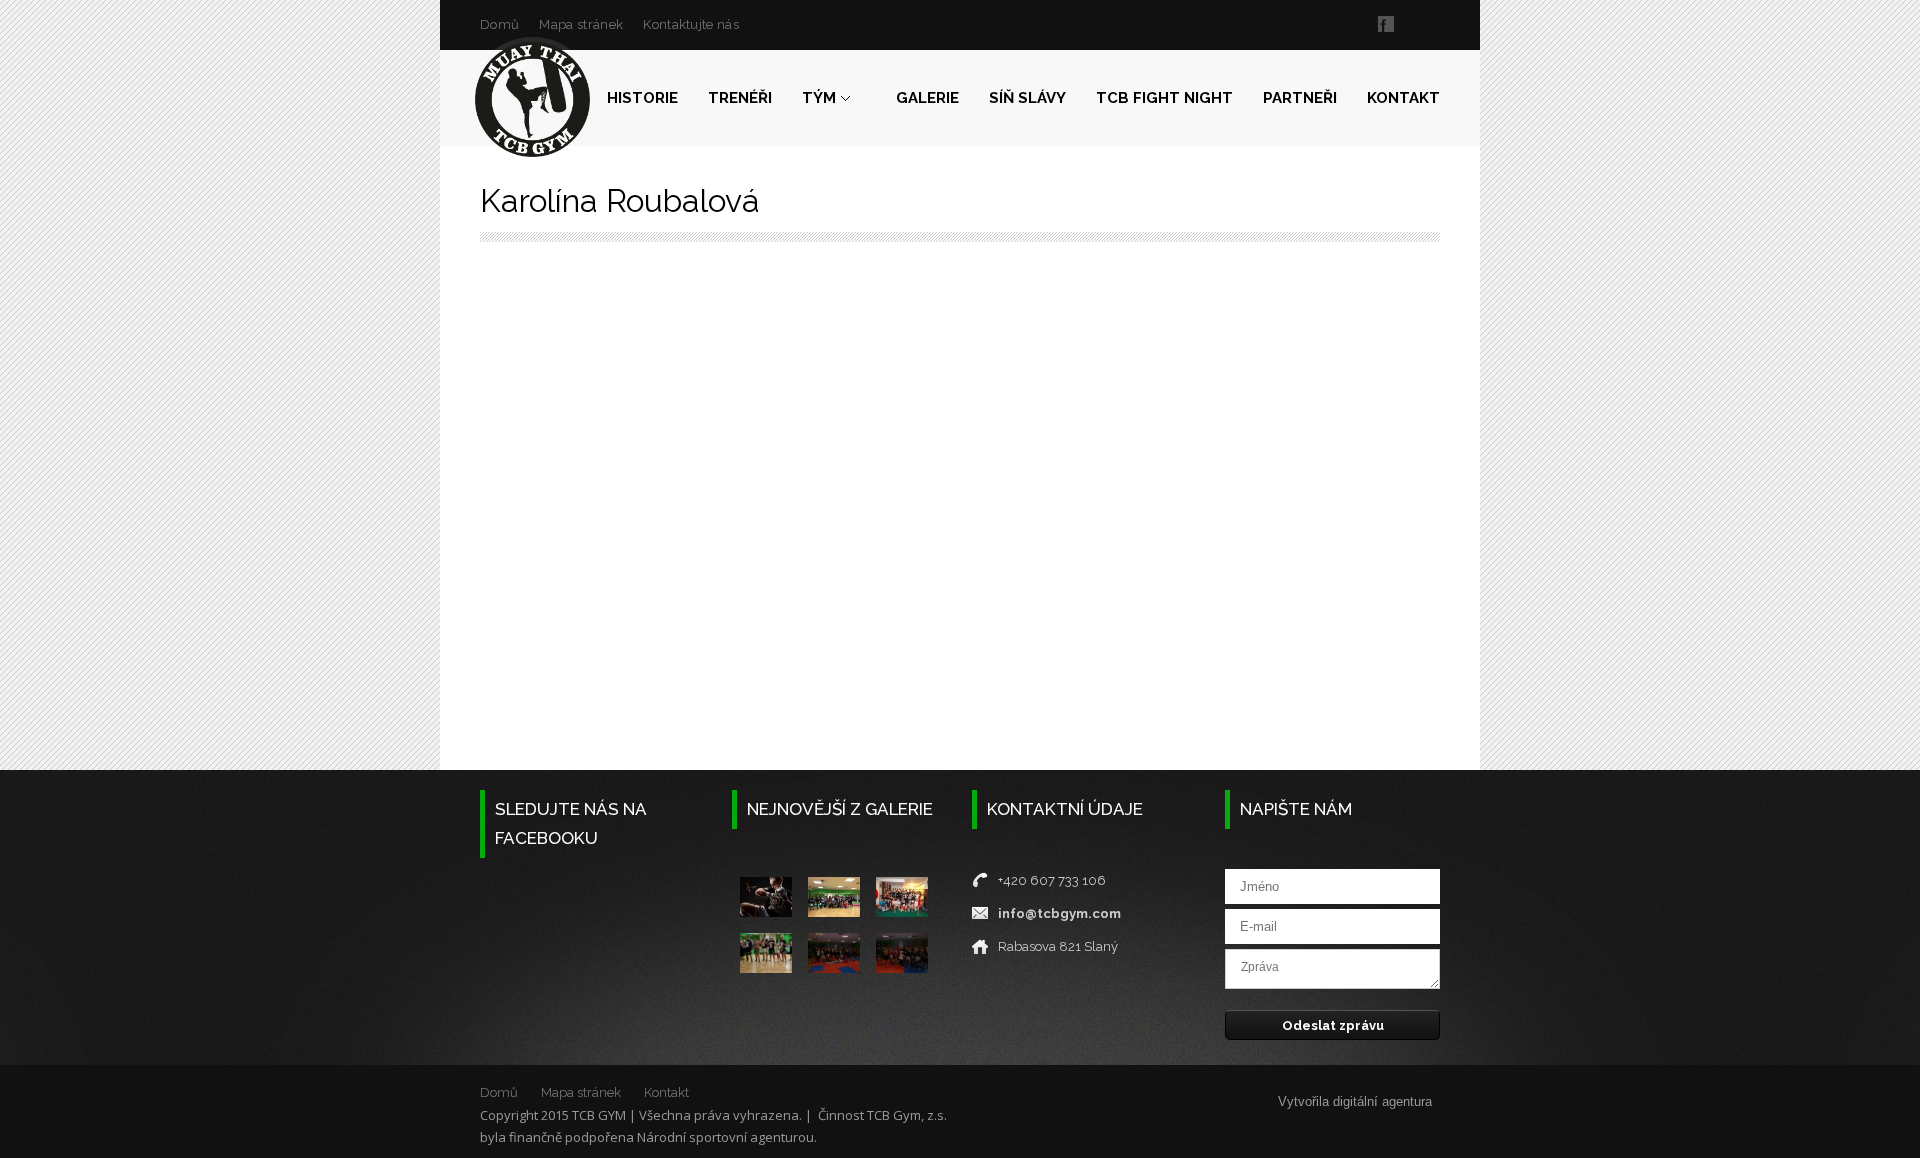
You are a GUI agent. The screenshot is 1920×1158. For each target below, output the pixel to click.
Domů (499, 24)
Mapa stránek (581, 24)
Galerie (927, 98)
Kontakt (1403, 98)
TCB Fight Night (1164, 98)
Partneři (1300, 98)
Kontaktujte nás (691, 24)
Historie (642, 98)
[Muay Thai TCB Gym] (532, 99)
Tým (819, 98)
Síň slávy (1027, 98)
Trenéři (740, 98)
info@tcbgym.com (1059, 913)
